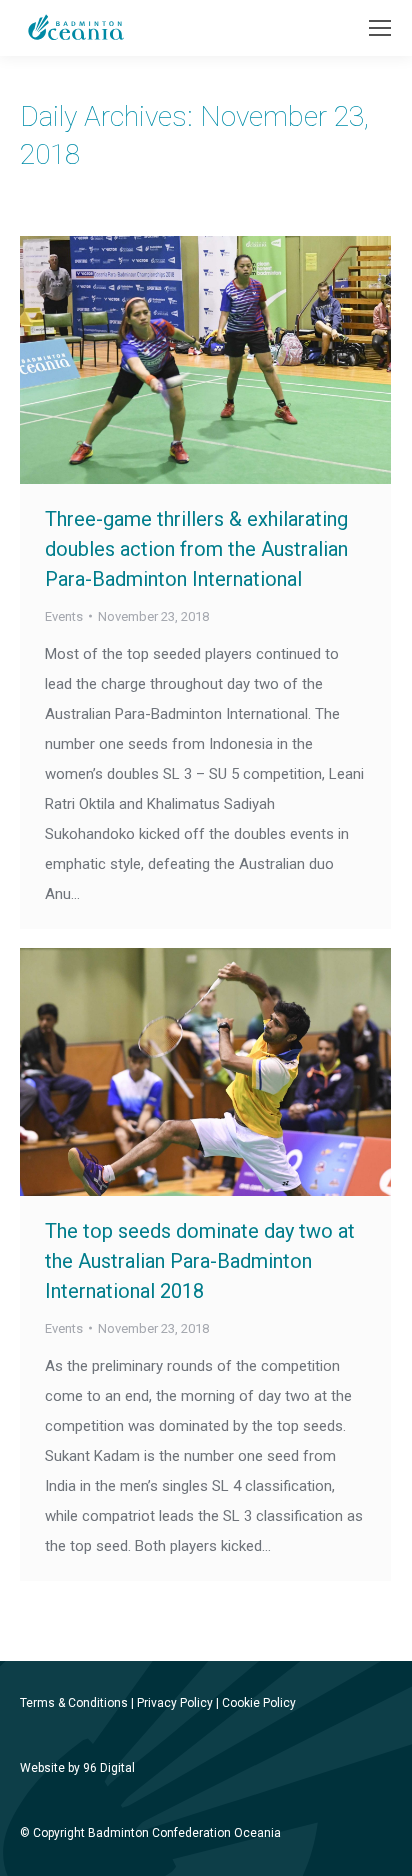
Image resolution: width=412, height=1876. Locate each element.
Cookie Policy (259, 1703)
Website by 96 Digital (77, 1768)
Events (64, 616)
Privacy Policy (175, 1703)
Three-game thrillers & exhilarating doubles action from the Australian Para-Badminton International (196, 549)
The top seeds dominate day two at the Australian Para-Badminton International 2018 (200, 1261)
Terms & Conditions (74, 1703)
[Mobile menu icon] (380, 28)
